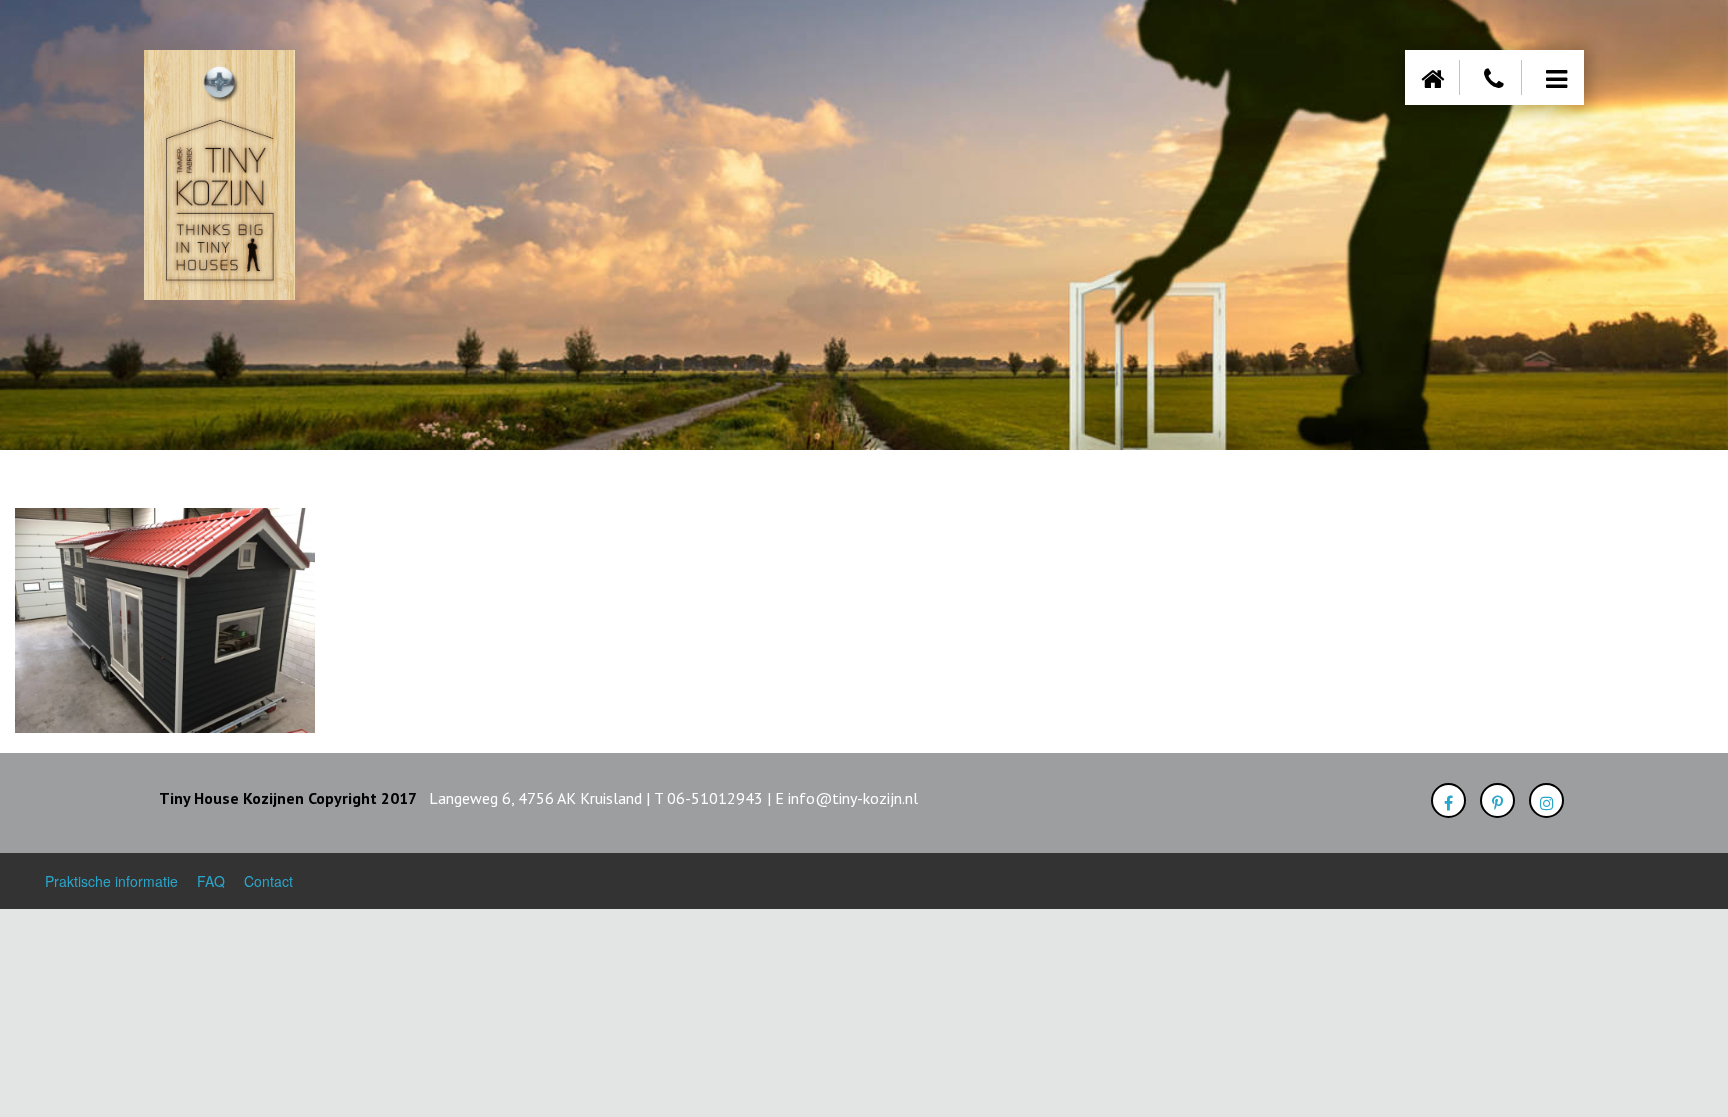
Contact (268, 881)
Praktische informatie (111, 881)
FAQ (211, 881)
